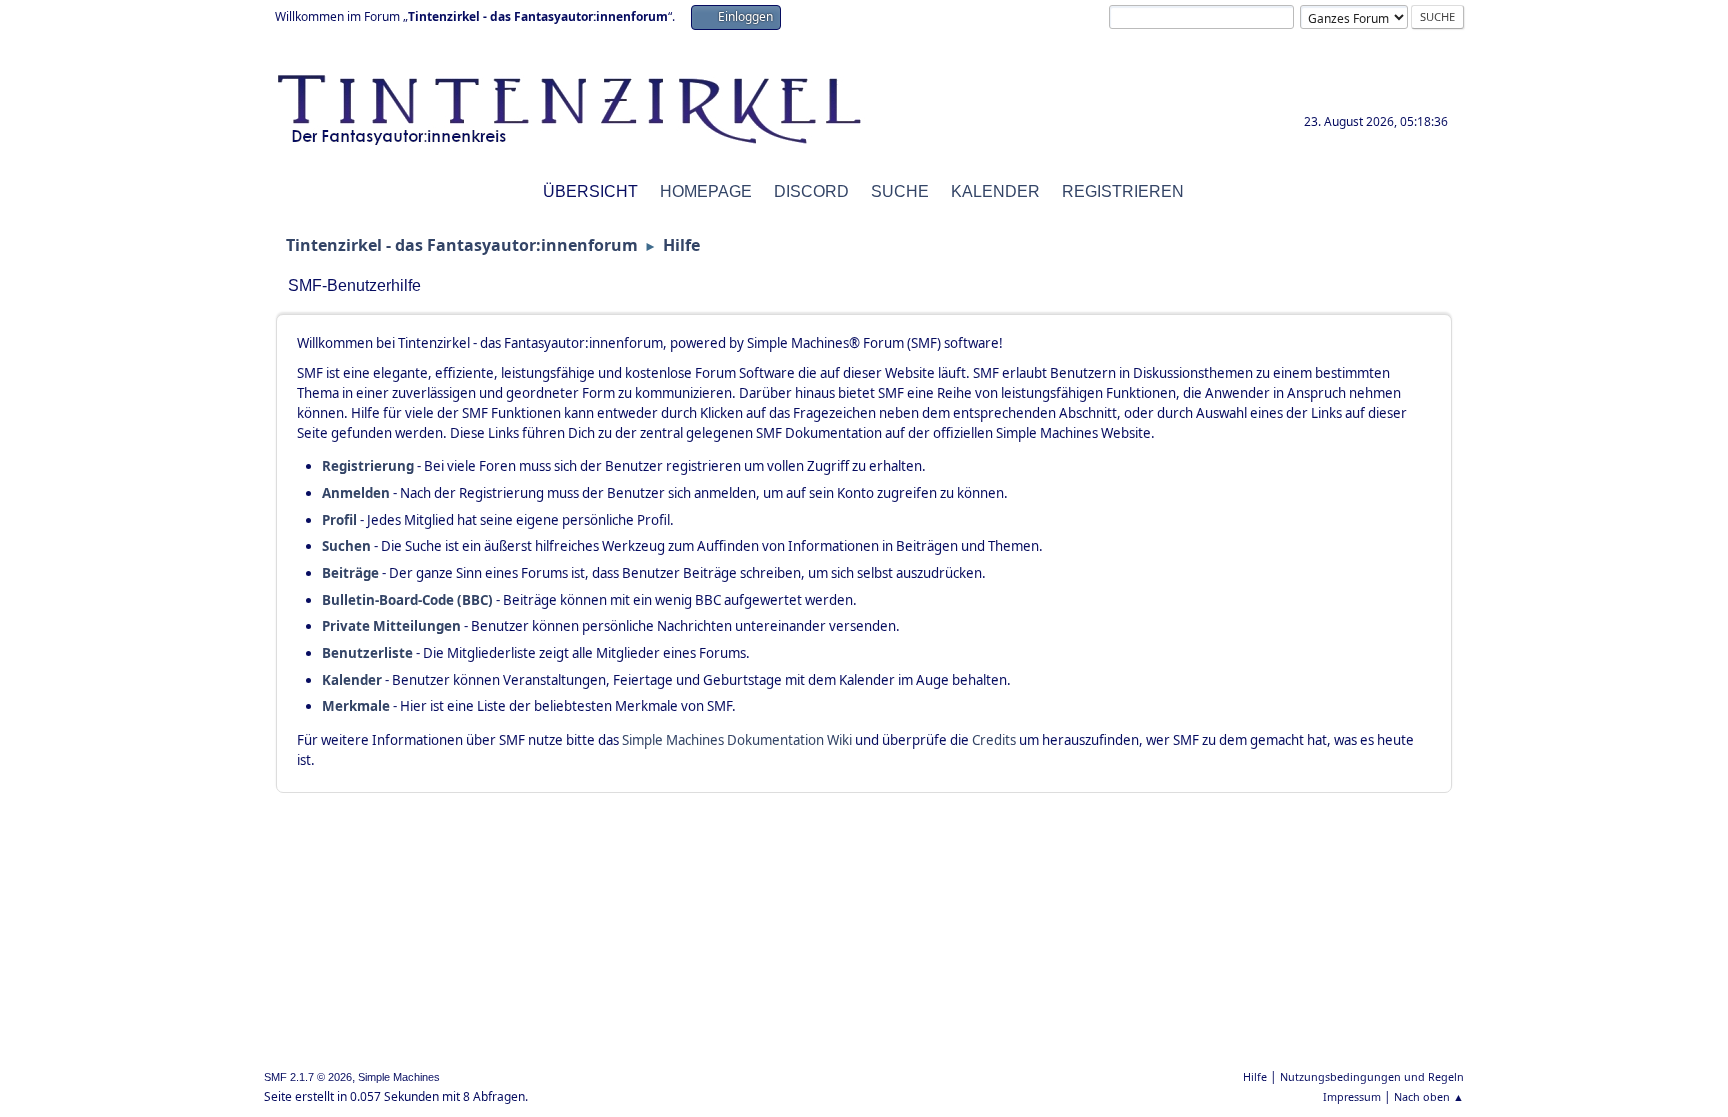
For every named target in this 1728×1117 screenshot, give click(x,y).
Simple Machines (399, 1077)
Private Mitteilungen (391, 626)
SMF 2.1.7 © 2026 (308, 1077)
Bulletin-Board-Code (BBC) (407, 600)
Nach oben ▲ (1429, 1096)
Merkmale (356, 706)
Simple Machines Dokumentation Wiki (737, 740)
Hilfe (1255, 1076)
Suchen (346, 546)
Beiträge (350, 573)
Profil (339, 520)
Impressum (1352, 1096)
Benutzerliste (367, 653)
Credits (994, 740)
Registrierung (368, 466)
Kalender (352, 680)
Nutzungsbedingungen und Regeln (1372, 1076)
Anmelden (356, 493)
